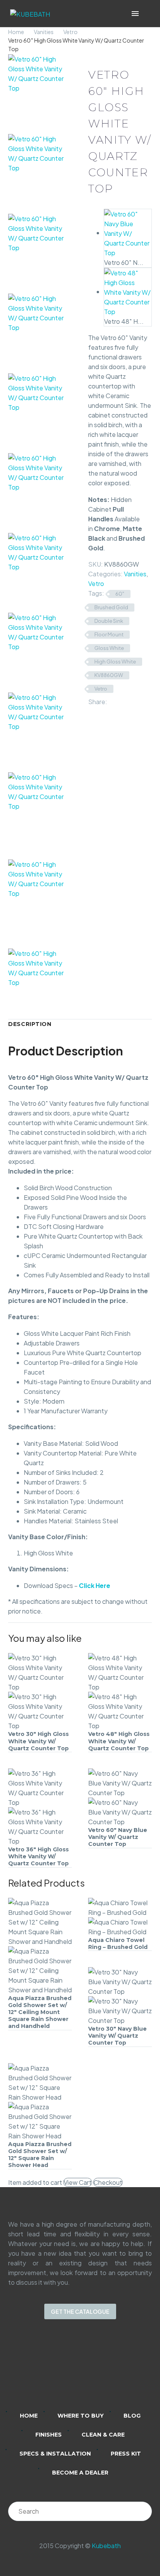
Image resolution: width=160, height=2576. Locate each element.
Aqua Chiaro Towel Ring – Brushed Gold (118, 1944)
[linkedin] (50, 2370)
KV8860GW (109, 675)
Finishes (49, 2435)
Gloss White (109, 648)
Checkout (108, 2182)
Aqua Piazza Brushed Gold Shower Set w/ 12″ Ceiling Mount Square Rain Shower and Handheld (40, 2012)
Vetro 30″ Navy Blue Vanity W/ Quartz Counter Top (117, 2036)
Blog (132, 2416)
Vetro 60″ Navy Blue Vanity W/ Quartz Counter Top (118, 1837)
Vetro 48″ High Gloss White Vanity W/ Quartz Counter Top (119, 1741)
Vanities (44, 32)
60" (120, 594)
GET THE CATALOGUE (80, 2311)
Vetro (70, 32)
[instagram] (70, 2370)
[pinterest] (110, 2370)
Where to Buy (81, 2416)
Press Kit (126, 2454)
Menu (135, 14)
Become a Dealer (80, 2473)
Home (16, 32)
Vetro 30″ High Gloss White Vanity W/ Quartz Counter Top (38, 1741)
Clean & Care (103, 2435)
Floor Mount (109, 634)
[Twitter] (125, 700)
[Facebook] (113, 700)
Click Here (95, 1585)
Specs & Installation (55, 2454)
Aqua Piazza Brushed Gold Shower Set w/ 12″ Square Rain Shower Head (40, 2155)
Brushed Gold (111, 607)
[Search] (142, 2511)
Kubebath (106, 2546)
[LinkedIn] (93, 710)
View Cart (78, 2182)
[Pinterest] (136, 700)
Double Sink (109, 621)
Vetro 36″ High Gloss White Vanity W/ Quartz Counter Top (38, 1856)
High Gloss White (115, 662)
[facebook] (90, 2370)
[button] (146, 14)
